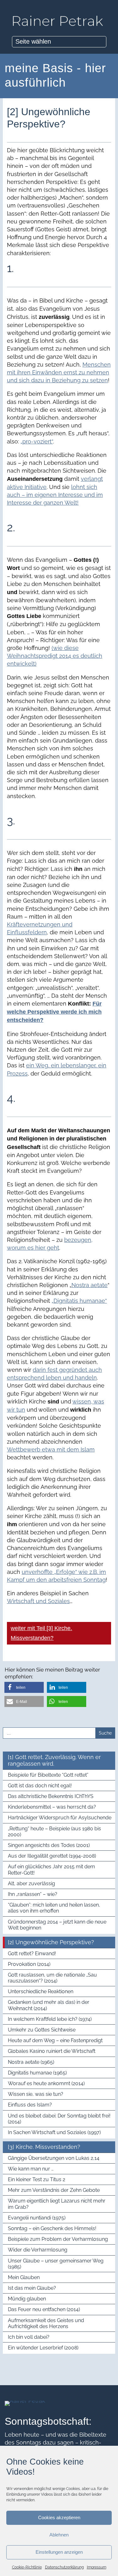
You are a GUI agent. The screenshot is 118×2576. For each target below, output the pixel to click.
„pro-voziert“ (37, 441)
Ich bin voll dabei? (29, 2337)
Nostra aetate (90, 1285)
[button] (24, 1687)
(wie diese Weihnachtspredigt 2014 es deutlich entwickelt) (55, 656)
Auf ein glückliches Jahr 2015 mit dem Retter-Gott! (51, 1870)
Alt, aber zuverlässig (31, 1884)
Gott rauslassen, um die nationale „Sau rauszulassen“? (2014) (52, 1978)
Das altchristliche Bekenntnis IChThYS (51, 1796)
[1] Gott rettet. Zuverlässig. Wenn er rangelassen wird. (54, 1760)
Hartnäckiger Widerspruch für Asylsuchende (60, 1818)
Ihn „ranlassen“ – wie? (33, 1894)
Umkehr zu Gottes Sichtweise (42, 2030)
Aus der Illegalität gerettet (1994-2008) (52, 1856)
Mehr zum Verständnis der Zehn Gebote (54, 2190)
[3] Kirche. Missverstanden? (44, 2147)
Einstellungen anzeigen (59, 2552)
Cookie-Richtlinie (27, 2567)
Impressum (97, 2567)
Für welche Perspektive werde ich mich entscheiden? (54, 1012)
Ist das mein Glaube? (32, 2288)
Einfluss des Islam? (30, 2105)
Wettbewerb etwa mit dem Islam (51, 1449)
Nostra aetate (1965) (31, 2062)
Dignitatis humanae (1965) (37, 2073)
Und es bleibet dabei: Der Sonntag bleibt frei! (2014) (59, 2119)
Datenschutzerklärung (64, 2567)
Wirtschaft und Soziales (38, 1601)
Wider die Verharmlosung (38, 2250)
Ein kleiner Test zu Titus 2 (37, 2179)
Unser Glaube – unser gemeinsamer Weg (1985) (56, 2264)
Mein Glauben (24, 2277)
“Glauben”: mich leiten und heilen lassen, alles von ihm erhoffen (54, 1908)
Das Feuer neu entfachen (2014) (44, 2309)
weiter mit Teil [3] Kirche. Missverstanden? (41, 1633)
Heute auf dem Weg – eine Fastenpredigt (55, 2040)
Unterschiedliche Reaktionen (41, 1991)
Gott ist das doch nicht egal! (40, 1786)
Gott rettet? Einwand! (32, 1953)
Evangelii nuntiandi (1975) (37, 2218)
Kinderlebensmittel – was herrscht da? (52, 1807)
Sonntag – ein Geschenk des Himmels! (52, 2228)
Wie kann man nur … (31, 2169)
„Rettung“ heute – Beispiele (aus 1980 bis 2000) (54, 1832)
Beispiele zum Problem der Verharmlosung (58, 2239)
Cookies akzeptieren (59, 2517)
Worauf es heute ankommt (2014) (46, 2083)
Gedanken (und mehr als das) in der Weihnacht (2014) (49, 2005)
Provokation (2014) (29, 1964)
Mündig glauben (27, 2299)
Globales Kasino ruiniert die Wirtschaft (52, 2051)
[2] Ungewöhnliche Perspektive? (51, 1942)
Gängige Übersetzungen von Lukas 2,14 (54, 2158)
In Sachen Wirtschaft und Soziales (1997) (54, 2132)
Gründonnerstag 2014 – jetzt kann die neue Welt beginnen (57, 1925)
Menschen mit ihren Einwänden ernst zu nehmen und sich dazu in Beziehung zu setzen (59, 372)
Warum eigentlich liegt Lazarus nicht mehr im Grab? (57, 2204)
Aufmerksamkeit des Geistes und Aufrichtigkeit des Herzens (46, 2323)
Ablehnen (59, 2535)
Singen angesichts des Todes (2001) (49, 1845)
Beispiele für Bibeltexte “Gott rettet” (48, 1775)
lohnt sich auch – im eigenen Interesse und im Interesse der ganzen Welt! (55, 495)
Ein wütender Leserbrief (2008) (43, 2348)
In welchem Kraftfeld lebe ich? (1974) (50, 2019)
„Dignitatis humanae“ (79, 1301)
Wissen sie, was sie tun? (36, 2094)
